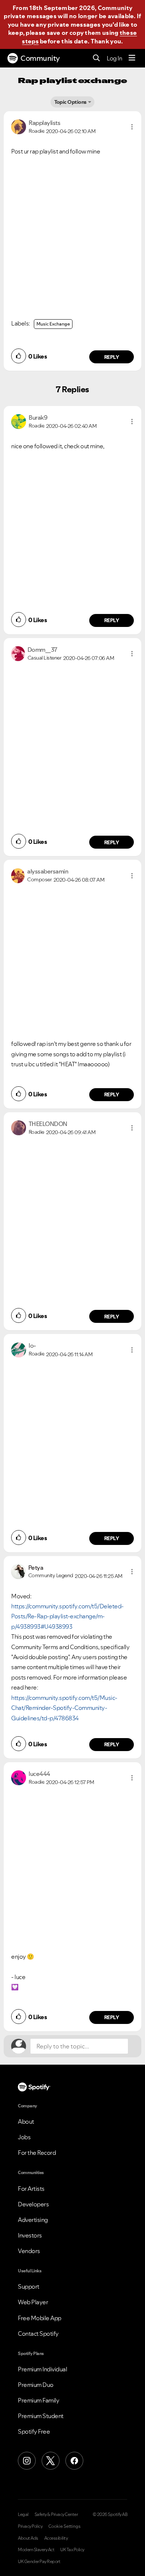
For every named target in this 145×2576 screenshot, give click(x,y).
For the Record (37, 2153)
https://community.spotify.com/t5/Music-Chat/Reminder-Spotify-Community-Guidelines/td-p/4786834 (64, 1708)
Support (29, 2286)
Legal (23, 2514)
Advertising (33, 2220)
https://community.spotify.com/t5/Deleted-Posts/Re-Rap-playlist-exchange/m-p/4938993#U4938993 (67, 1616)
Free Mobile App (40, 2318)
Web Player (33, 2302)
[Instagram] (27, 2461)
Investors (30, 2235)
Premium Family (38, 2400)
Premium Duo (36, 2385)
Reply (112, 357)
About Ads (28, 2538)
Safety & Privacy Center (56, 2514)
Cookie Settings (65, 2526)
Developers (33, 2204)
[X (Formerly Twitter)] (51, 2461)
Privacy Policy (30, 2526)
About (26, 2121)
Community (40, 58)
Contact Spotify (38, 2334)
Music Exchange (53, 324)
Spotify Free (34, 2431)
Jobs (24, 2137)
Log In (114, 58)
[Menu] (132, 58)
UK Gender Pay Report (39, 2562)
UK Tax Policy (72, 2550)
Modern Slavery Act (36, 2550)
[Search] (96, 58)
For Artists (31, 2189)
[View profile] (19, 126)
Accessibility (56, 2538)
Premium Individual (42, 2369)
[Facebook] (74, 2461)
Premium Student (41, 2416)
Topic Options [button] (70, 102)
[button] (132, 127)
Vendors (29, 2251)
